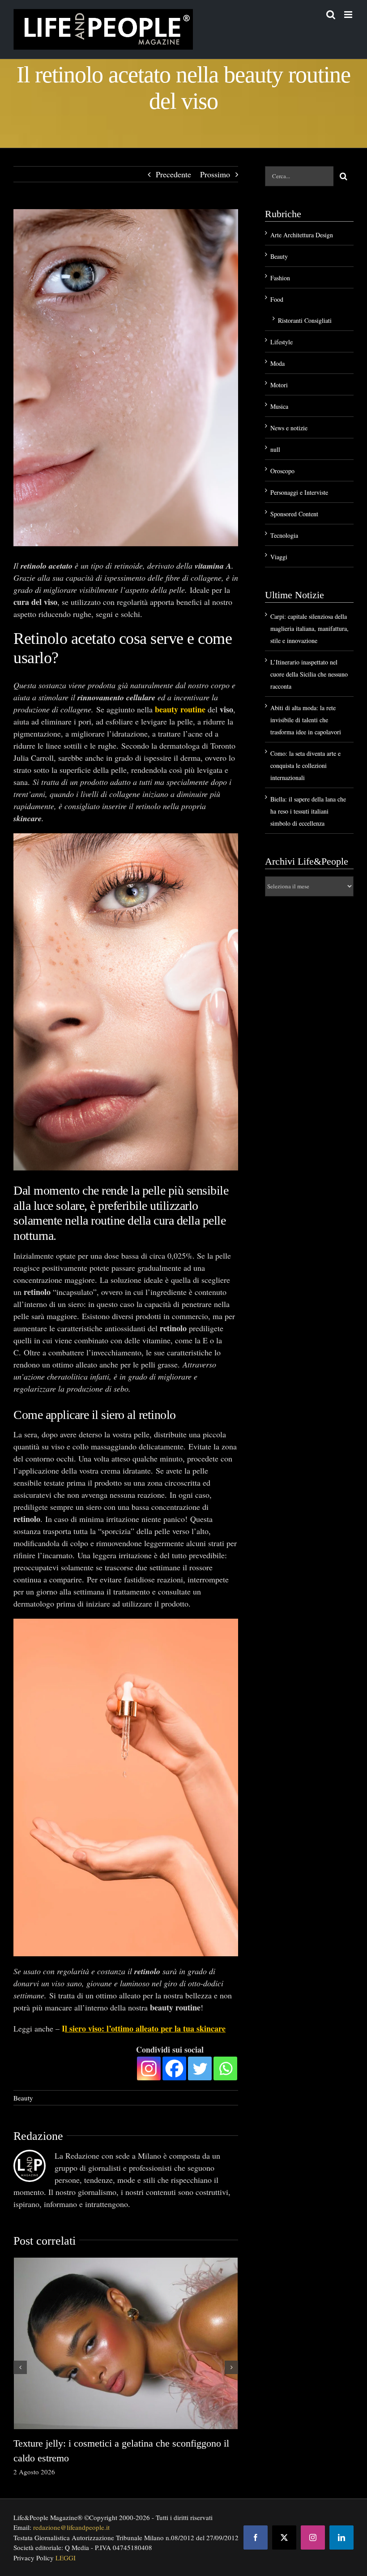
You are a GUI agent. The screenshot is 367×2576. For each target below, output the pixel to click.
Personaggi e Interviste (299, 492)
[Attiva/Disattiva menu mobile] (349, 15)
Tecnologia (284, 535)
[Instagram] (149, 2068)
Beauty (23, 2098)
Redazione (38, 2136)
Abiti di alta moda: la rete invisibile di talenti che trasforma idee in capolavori (306, 720)
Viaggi (279, 557)
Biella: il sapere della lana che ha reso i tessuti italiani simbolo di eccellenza (308, 811)
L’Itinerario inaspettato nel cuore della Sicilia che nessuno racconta (309, 674)
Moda (277, 363)
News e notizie (289, 428)
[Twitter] (200, 2068)
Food (277, 299)
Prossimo (215, 174)
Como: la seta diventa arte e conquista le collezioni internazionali (305, 765)
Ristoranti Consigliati (305, 320)
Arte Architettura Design (302, 235)
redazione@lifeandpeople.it (71, 2527)
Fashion (280, 278)
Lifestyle (282, 342)
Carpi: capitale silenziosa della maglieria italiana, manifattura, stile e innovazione (309, 628)
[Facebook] (174, 2068)
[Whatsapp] (225, 2068)
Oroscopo (282, 471)
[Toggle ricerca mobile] (331, 15)
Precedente (173, 174)
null (275, 449)
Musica (279, 406)
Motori (279, 385)
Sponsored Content (294, 514)
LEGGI (66, 2558)
